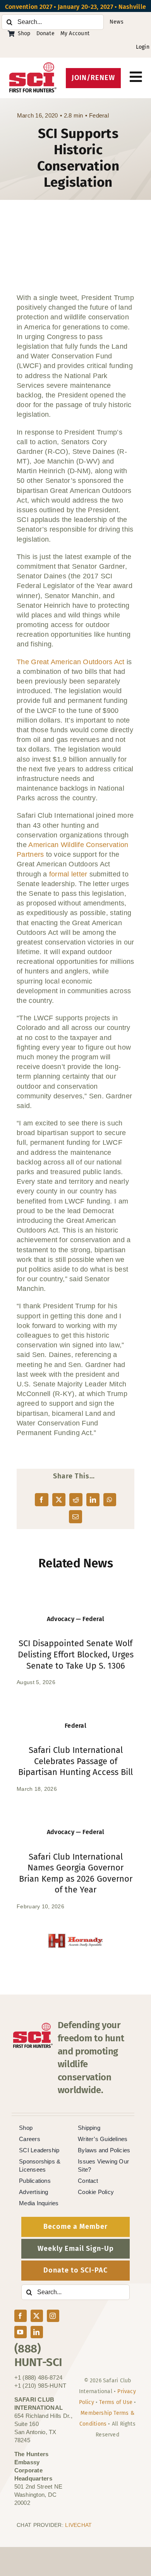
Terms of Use (116, 2402)
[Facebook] (41, 1500)
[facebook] (21, 2316)
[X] (59, 1500)
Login (143, 47)
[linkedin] (37, 2332)
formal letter (68, 874)
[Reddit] (76, 1500)
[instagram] (53, 2316)
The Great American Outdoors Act (70, 662)
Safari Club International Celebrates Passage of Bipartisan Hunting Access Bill (75, 1761)
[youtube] (21, 2332)
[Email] (75, 1517)
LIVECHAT (78, 2525)
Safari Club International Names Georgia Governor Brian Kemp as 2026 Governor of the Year (76, 1873)
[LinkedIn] (93, 1500)
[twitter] (37, 2316)
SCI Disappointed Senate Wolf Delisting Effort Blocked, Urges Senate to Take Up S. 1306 (76, 1654)
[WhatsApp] (110, 1500)
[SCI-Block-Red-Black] (33, 66)
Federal (99, 115)
